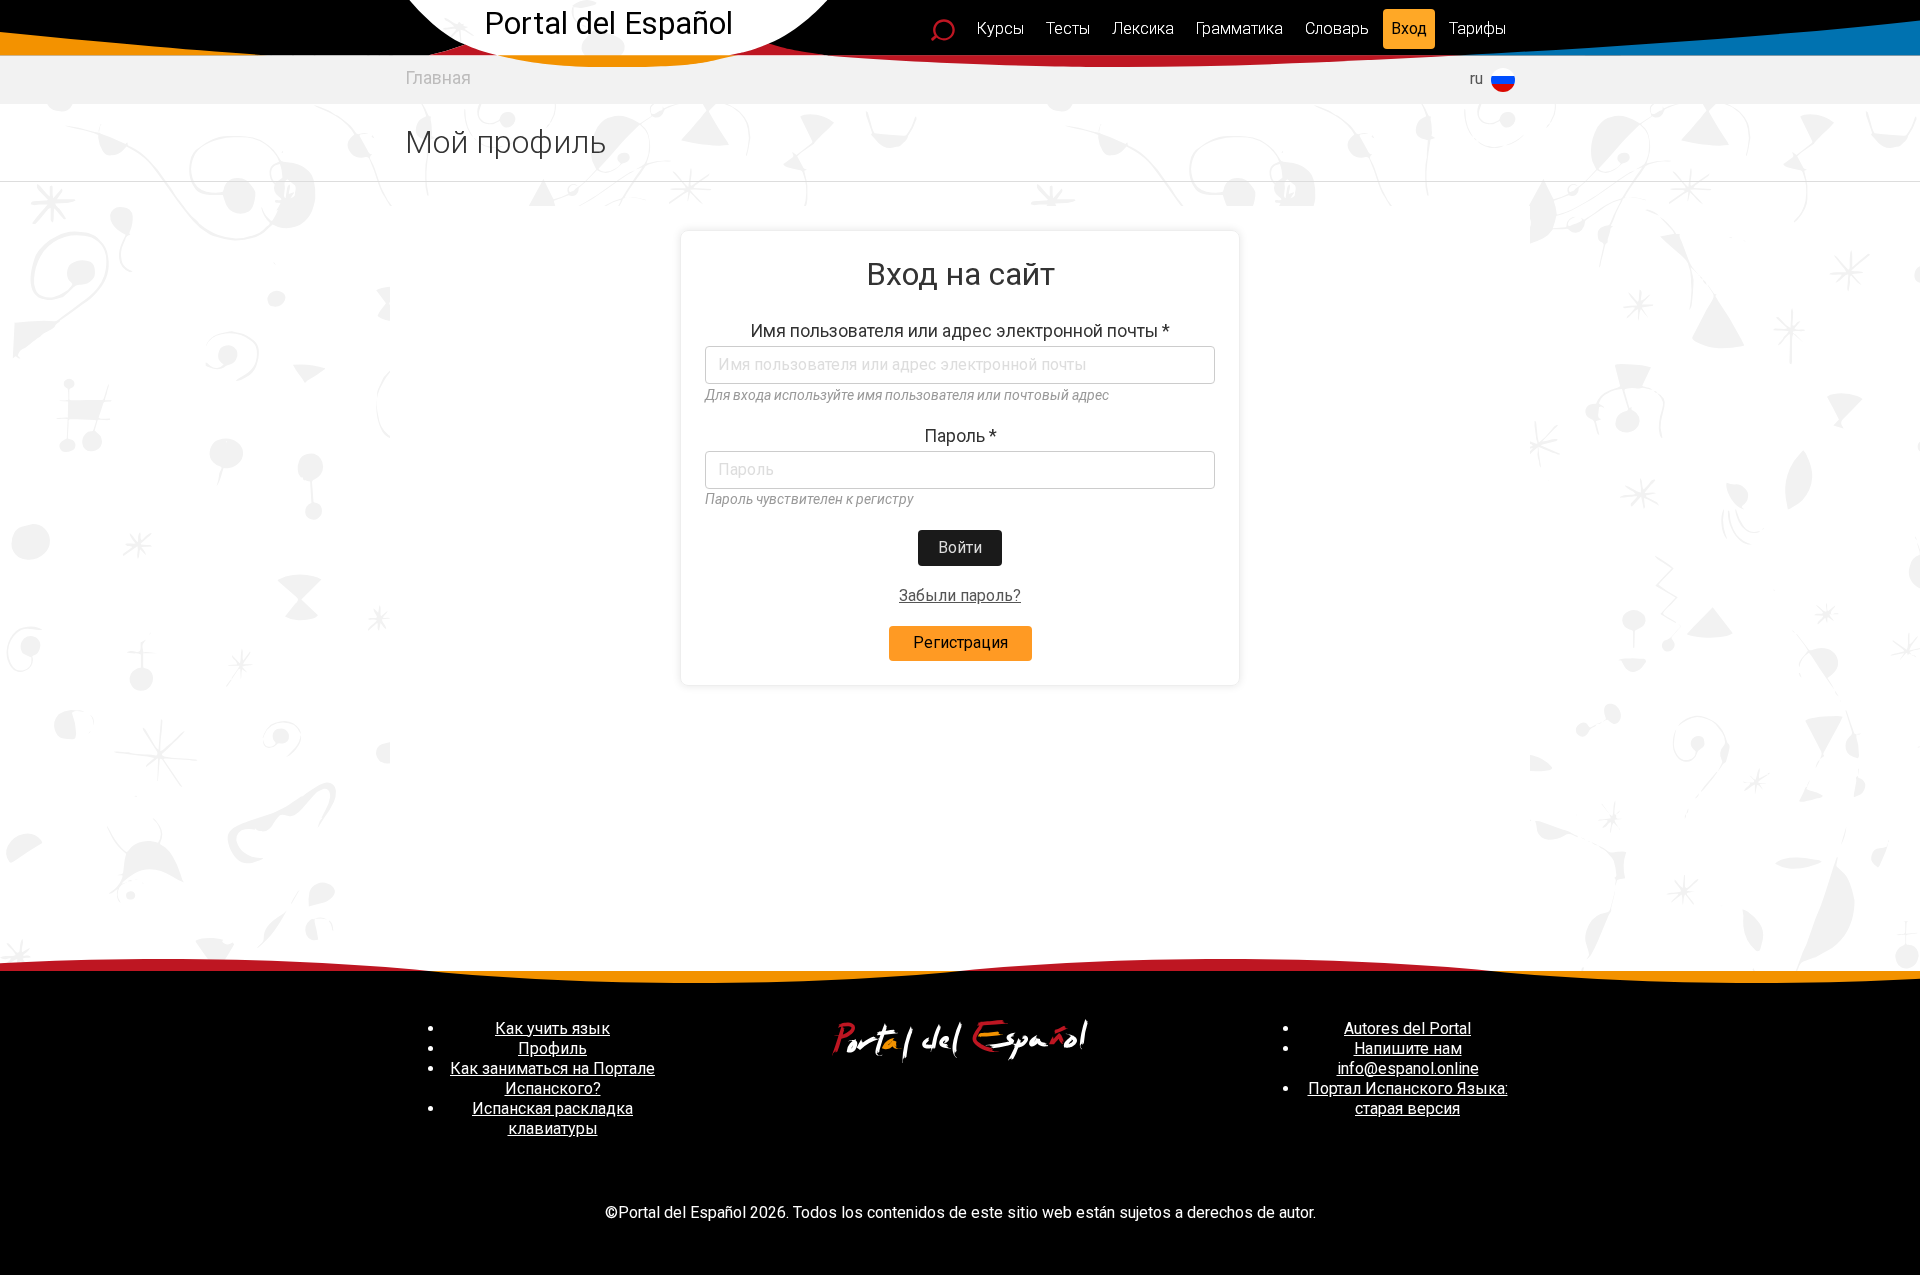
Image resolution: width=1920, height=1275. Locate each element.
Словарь (1337, 28)
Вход (1409, 28)
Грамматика (1239, 28)
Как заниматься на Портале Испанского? (552, 1078)
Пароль (960, 436)
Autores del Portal (1407, 1028)
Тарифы (1477, 28)
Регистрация (960, 642)
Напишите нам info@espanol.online (1408, 1058)
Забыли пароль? (960, 595)
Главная (438, 78)
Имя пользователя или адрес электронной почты (960, 331)
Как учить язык (552, 1028)
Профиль (552, 1048)
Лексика (1143, 28)
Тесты (1068, 28)
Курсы (1000, 28)
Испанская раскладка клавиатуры (552, 1118)
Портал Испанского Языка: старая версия (1408, 1098)
